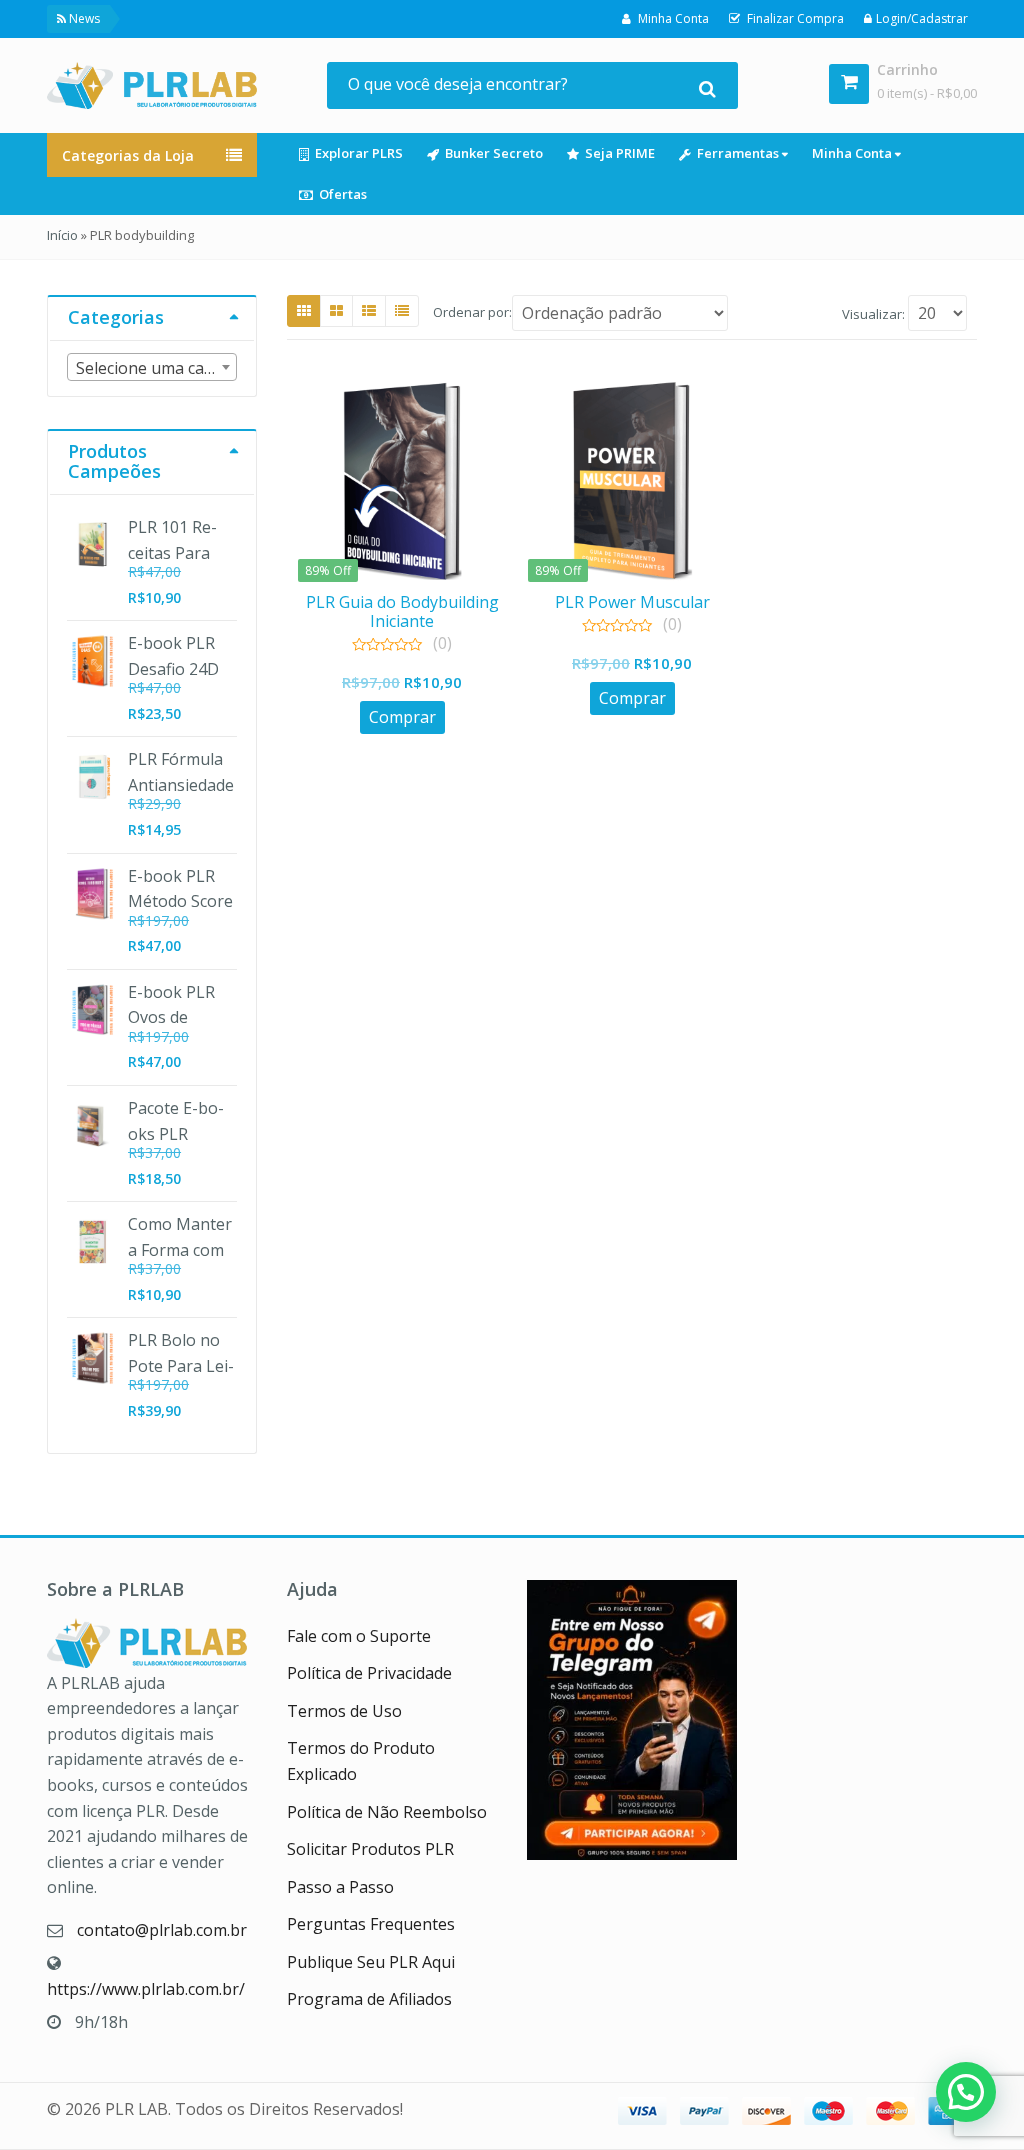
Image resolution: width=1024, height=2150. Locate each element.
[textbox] (152, 368)
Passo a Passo (340, 1887)
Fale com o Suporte (359, 1636)
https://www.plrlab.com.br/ (146, 1989)
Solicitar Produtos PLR (370, 1849)
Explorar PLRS (359, 153)
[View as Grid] (304, 311)
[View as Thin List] (402, 311)
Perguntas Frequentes (371, 1924)
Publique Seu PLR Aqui (371, 1962)
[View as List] (369, 311)
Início (62, 235)
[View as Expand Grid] (336, 311)
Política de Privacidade (369, 1673)
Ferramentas (739, 153)
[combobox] (152, 367)
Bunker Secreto (494, 153)
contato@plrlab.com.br (162, 1930)
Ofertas (343, 194)
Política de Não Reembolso (387, 1812)
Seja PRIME (620, 153)
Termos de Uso (344, 1711)
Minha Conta (853, 153)
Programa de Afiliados (369, 1999)
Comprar (402, 717)
